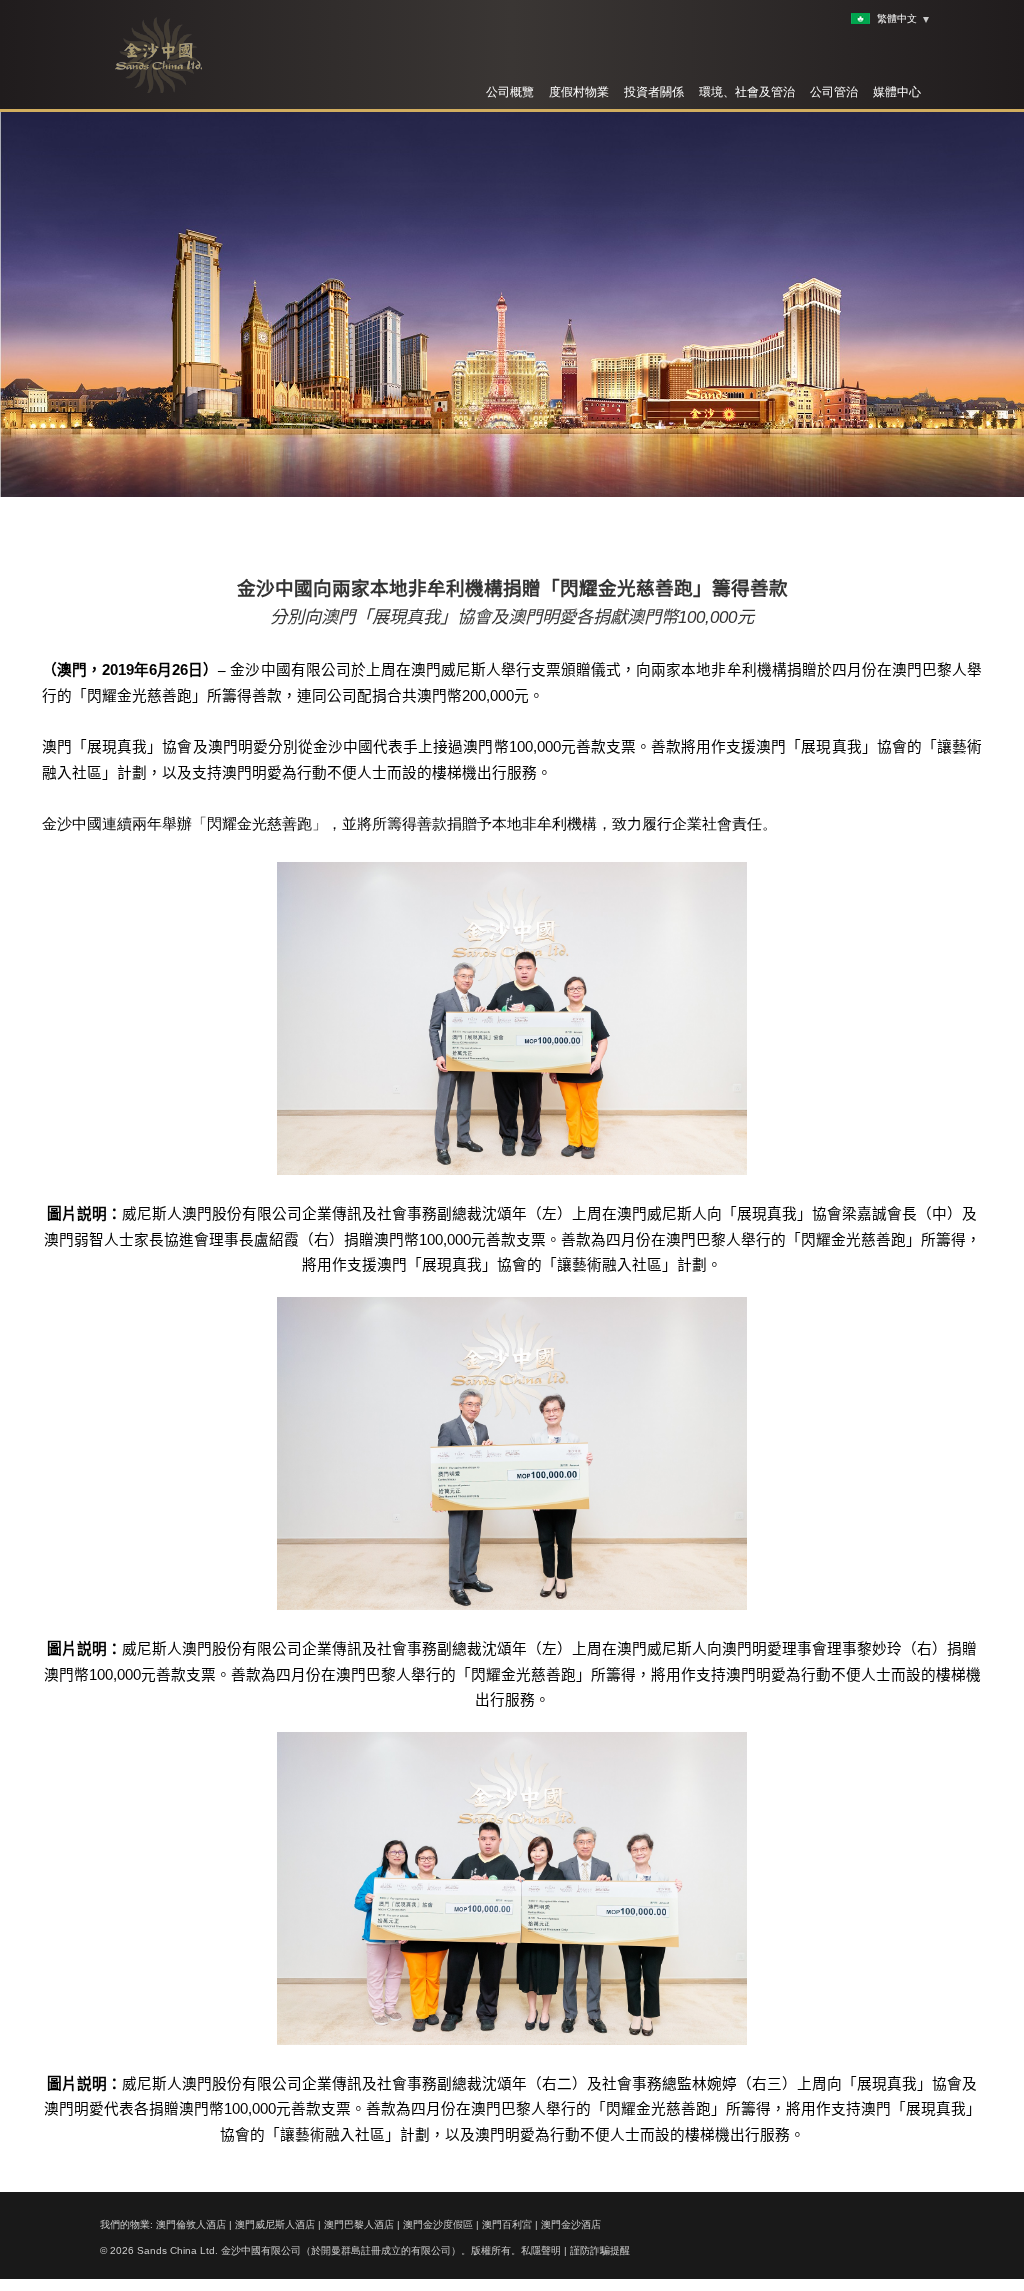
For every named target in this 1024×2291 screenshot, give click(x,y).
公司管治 (834, 92)
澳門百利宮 (507, 2224)
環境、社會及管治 (747, 92)
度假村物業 (579, 92)
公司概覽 (510, 92)
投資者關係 (654, 92)
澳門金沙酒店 (571, 2224)
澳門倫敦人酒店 (191, 2224)
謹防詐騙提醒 (600, 2250)
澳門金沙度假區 (438, 2224)
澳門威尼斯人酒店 (275, 2224)
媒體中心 (897, 92)
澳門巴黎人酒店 (359, 2224)
